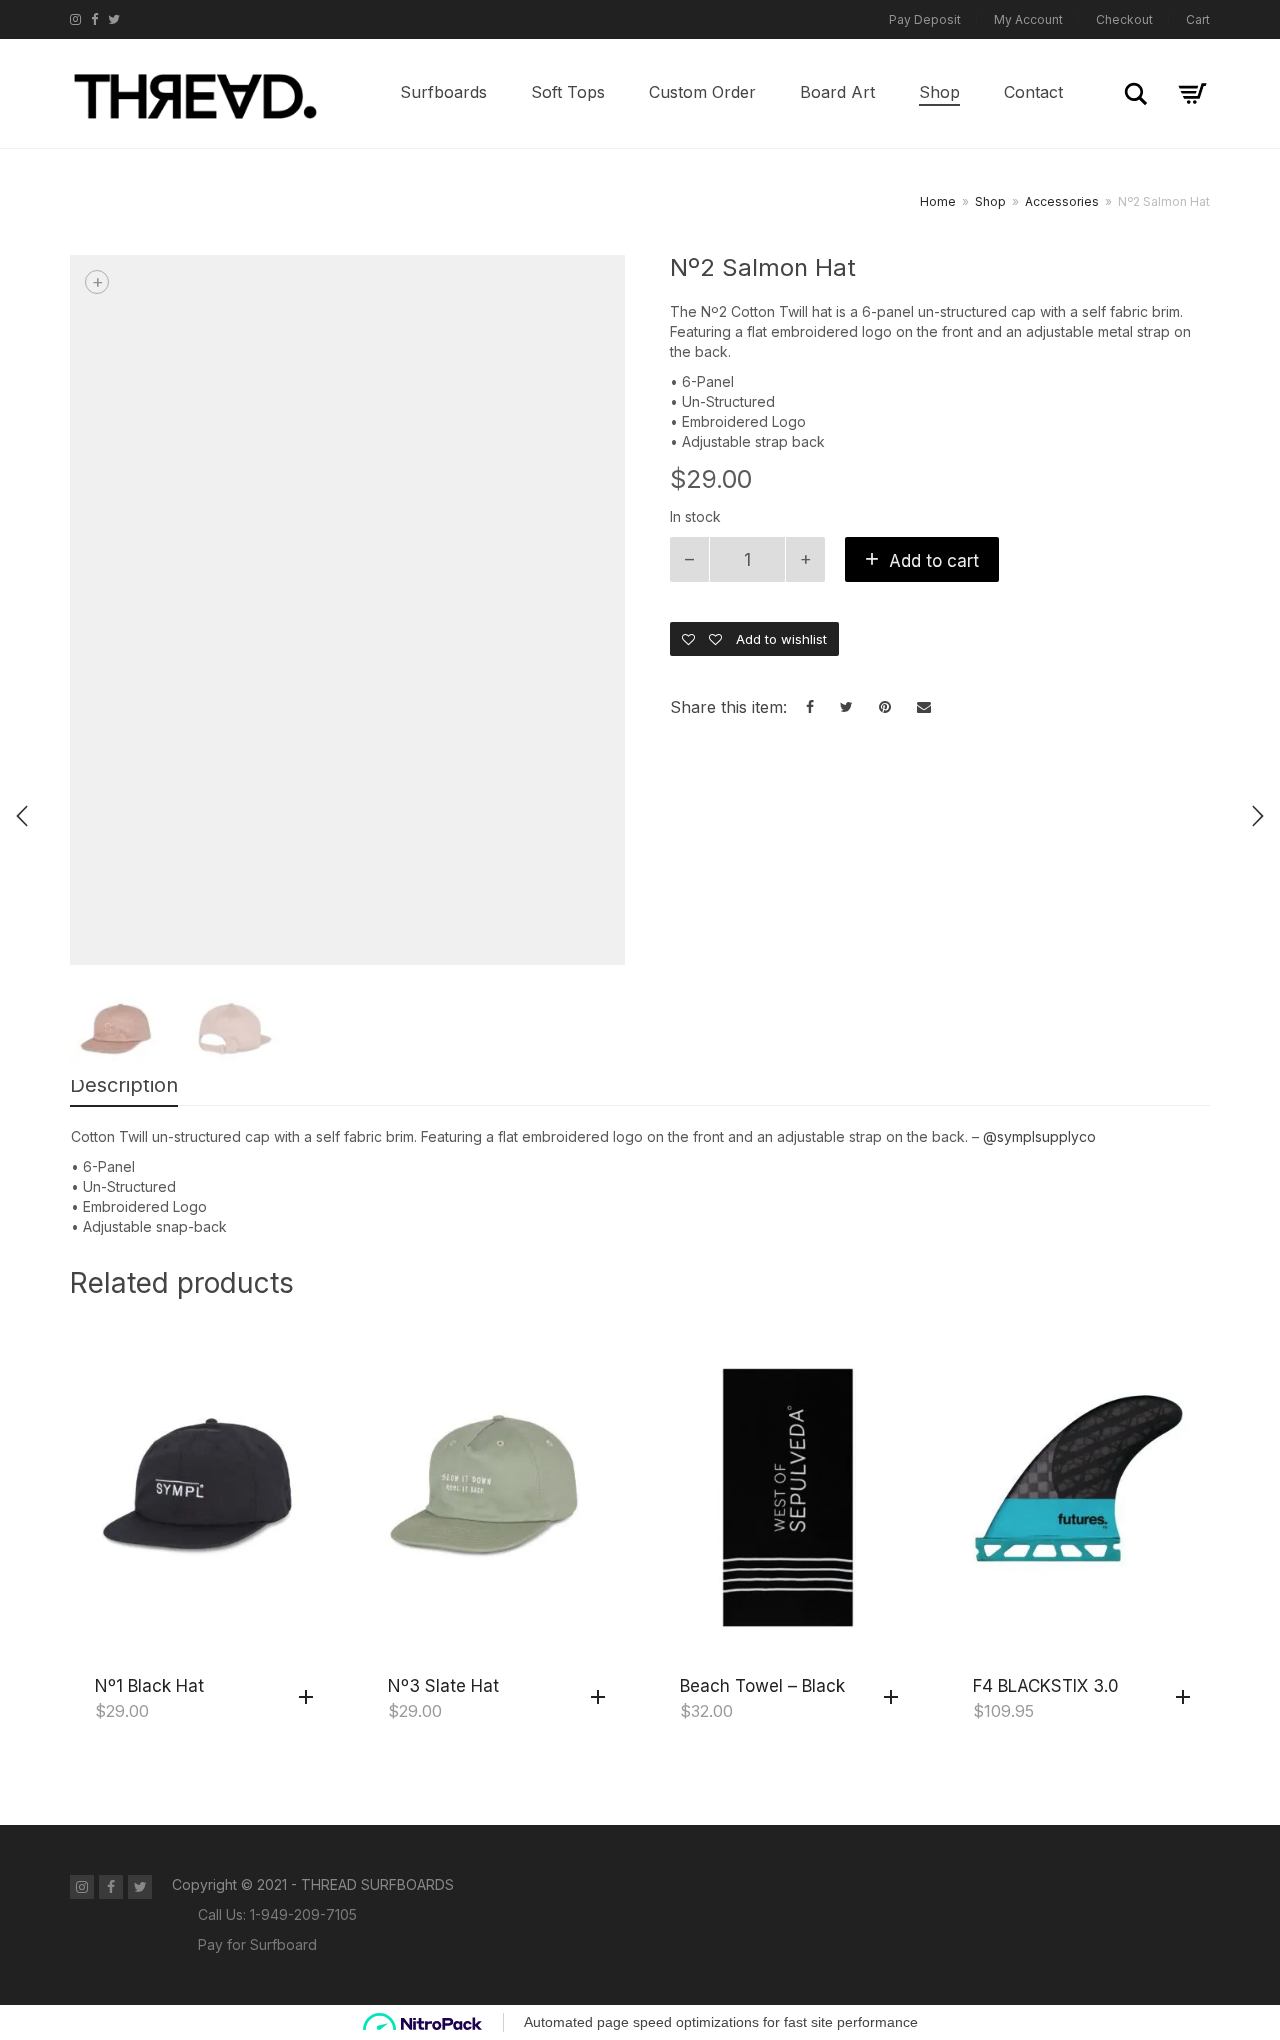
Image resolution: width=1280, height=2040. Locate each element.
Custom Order (702, 92)
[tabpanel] (117, 1032)
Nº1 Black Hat (149, 1686)
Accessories (1062, 201)
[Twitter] (114, 19)
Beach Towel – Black (762, 1686)
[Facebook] (94, 19)
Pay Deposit (925, 19)
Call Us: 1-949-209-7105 (277, 1914)
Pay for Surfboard (257, 1944)
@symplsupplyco (1039, 1136)
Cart (1198, 19)
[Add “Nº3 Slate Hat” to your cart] (603, 1698)
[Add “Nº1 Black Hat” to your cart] (311, 1698)
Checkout (1124, 19)
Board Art (837, 92)
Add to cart (934, 561)
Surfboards (443, 92)
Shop (939, 92)
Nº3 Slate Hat (443, 1686)
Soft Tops (568, 92)
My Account (1028, 19)
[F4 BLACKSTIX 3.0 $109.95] (1258, 816)
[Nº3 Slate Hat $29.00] (22, 816)
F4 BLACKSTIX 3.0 (1046, 1686)
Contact (1033, 92)
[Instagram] (75, 19)
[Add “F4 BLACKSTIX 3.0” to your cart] (1188, 1698)
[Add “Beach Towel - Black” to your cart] (896, 1698)
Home (938, 201)
